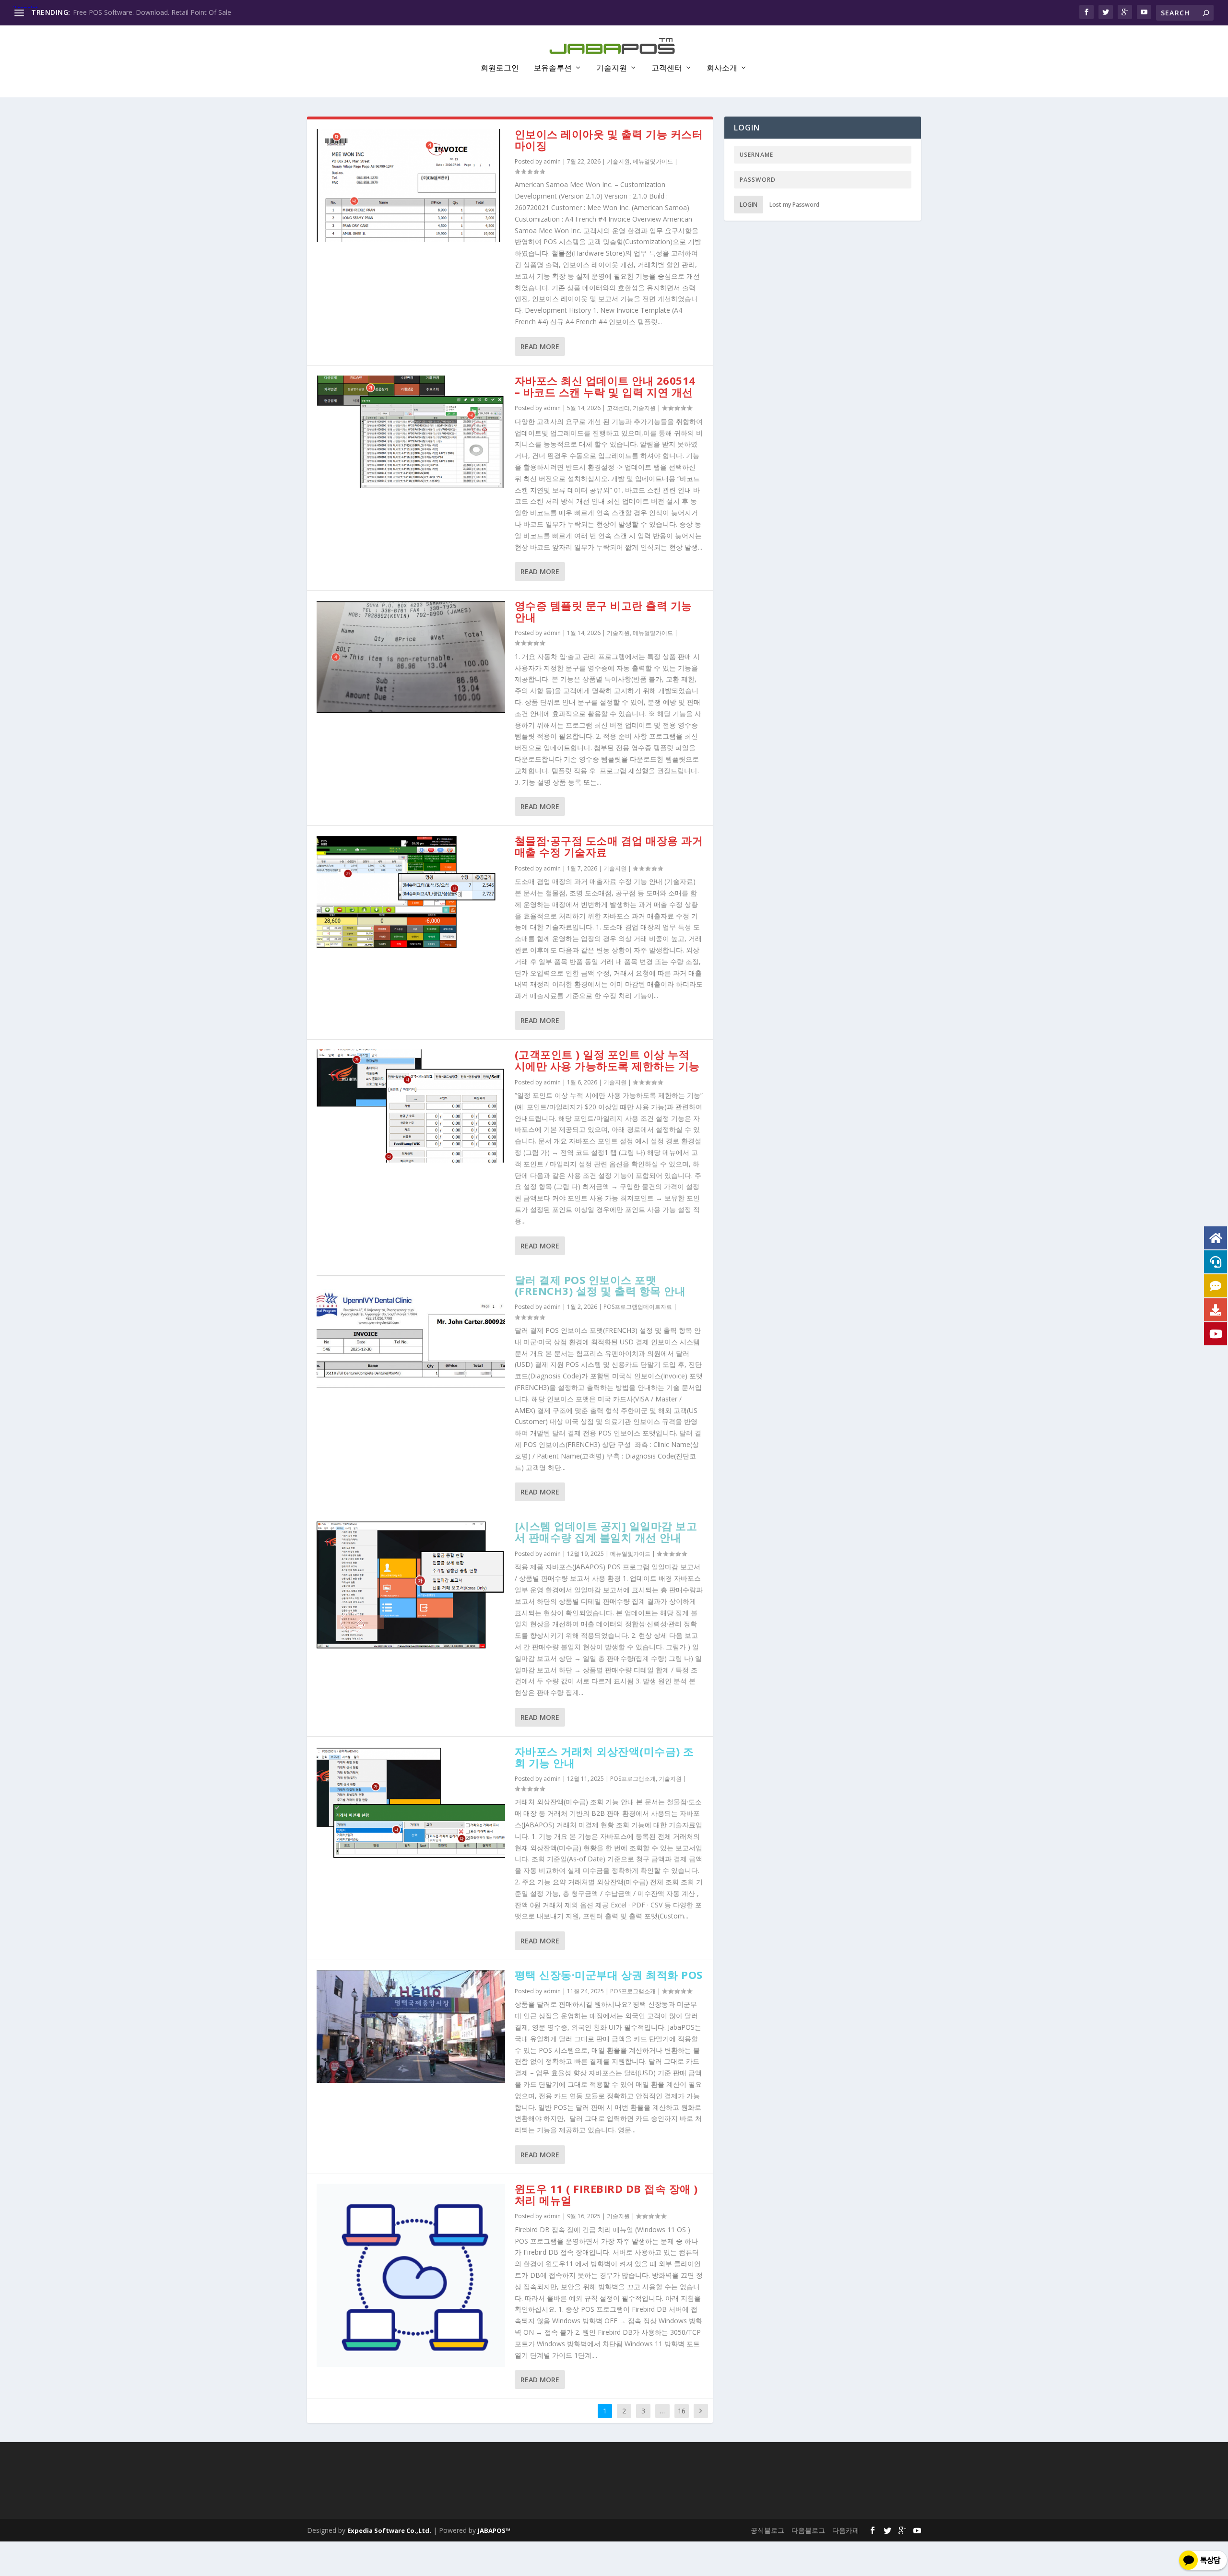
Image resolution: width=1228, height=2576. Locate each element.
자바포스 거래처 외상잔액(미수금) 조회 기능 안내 (604, 1757)
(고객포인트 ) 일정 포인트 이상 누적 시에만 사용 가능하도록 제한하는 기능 (607, 1060)
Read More (540, 347)
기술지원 (612, 68)
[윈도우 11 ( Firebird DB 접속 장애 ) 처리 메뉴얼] (411, 2275)
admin (552, 161)
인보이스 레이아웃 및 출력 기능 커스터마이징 (609, 140)
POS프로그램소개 (633, 1779)
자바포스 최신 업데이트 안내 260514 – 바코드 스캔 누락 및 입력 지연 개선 (605, 386)
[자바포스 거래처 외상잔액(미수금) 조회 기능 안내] (411, 1803)
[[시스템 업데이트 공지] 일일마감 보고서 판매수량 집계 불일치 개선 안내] (411, 1585)
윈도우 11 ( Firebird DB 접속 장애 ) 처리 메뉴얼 (606, 2194)
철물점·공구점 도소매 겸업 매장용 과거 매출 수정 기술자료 (609, 846)
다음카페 (846, 2530)
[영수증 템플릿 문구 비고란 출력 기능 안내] (411, 657)
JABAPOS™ (494, 2530)
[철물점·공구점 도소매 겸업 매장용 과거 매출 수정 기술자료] (411, 892)
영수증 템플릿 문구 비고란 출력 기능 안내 (603, 611)
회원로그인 (500, 68)
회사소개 (722, 68)
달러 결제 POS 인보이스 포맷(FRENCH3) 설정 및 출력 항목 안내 (600, 1285)
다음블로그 (808, 2530)
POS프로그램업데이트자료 (638, 1307)
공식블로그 (767, 2530)
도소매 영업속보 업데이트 (112, 12)
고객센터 (667, 68)
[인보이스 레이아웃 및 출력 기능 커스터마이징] (411, 186)
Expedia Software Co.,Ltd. (389, 2530)
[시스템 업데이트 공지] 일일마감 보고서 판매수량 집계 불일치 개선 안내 (606, 1531)
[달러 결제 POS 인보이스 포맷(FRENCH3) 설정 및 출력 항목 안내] (411, 1331)
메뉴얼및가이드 (653, 161)
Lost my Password (794, 205)
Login (749, 205)
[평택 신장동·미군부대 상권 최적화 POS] (411, 2026)
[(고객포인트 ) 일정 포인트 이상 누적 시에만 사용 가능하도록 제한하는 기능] (411, 1106)
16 (682, 2411)
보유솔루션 (553, 68)
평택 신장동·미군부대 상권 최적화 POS (609, 1975)
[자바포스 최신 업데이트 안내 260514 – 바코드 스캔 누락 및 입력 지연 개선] (411, 432)
